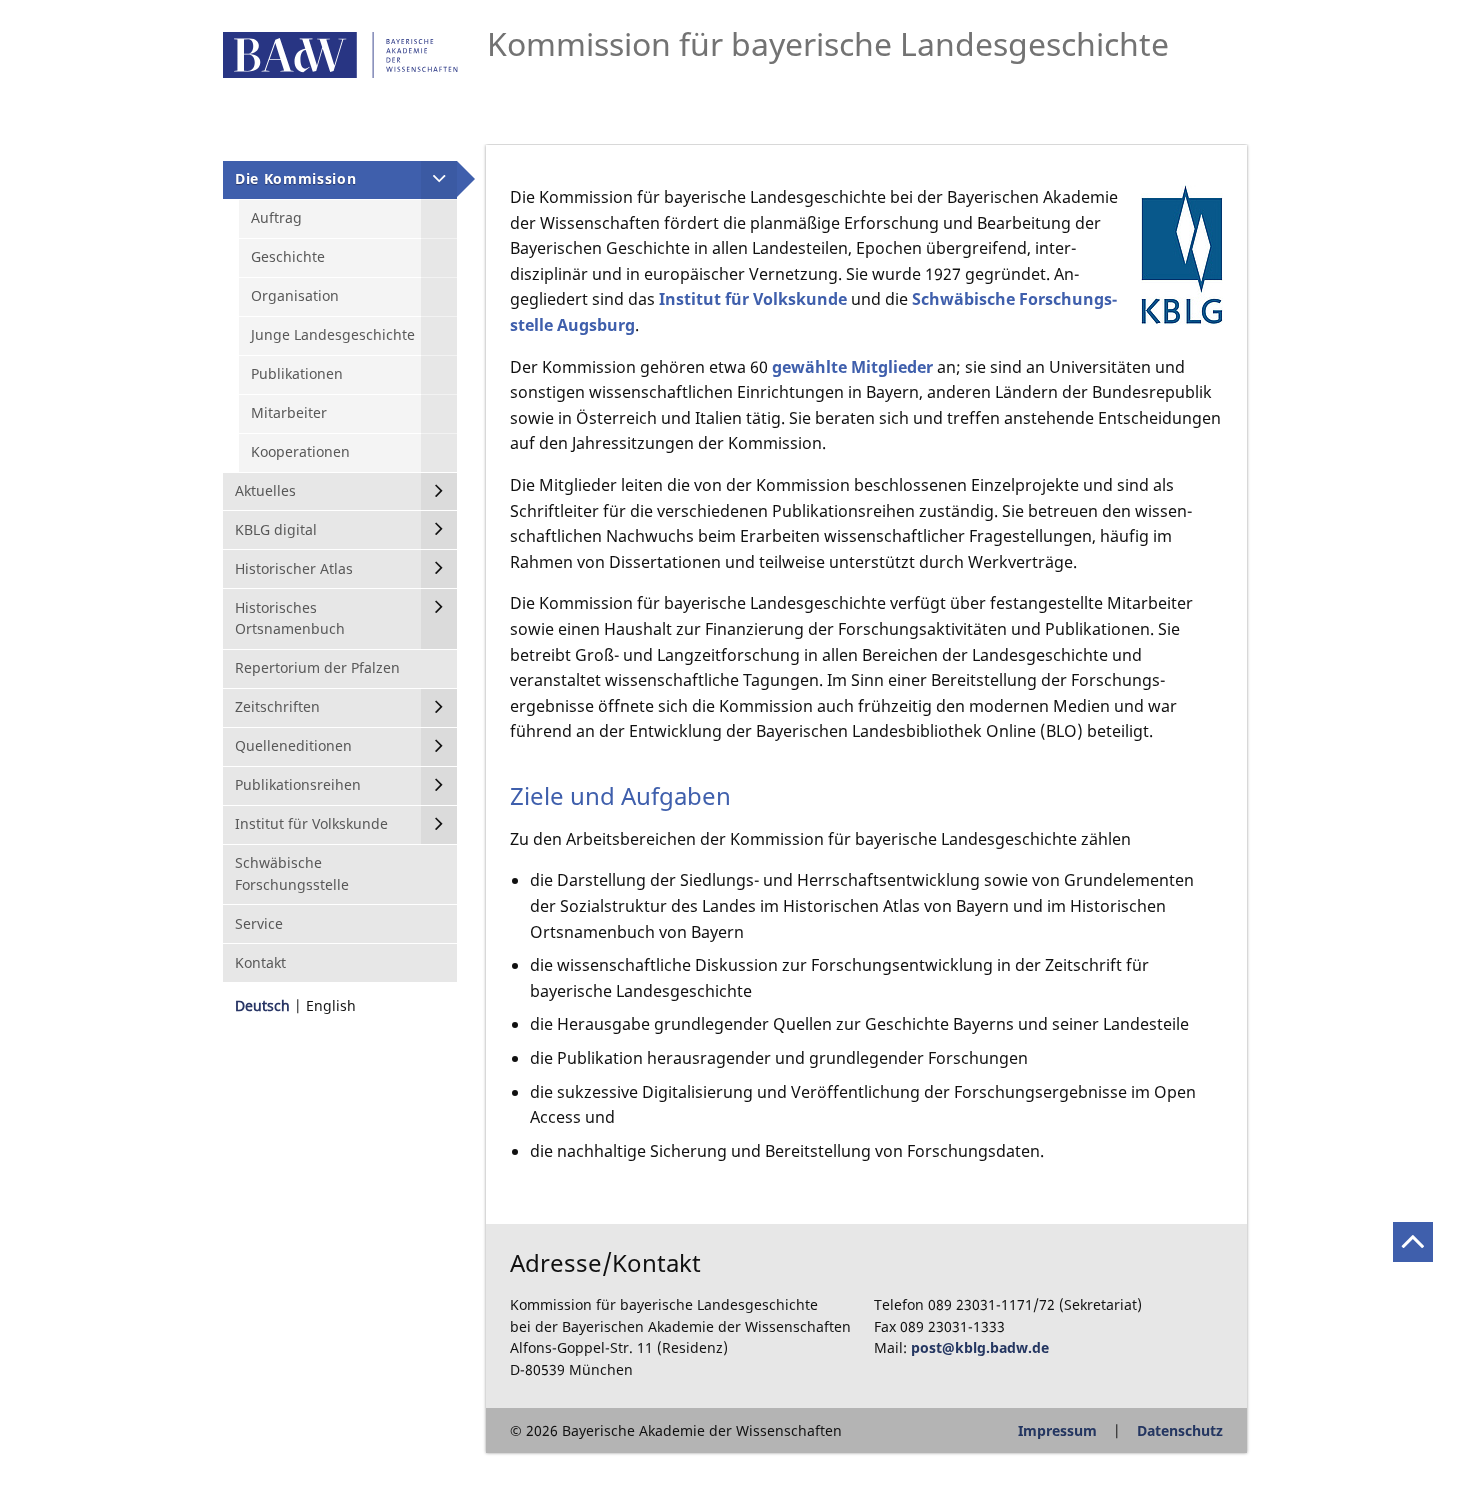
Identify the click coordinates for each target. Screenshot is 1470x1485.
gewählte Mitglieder (852, 367)
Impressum (1057, 1430)
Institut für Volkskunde (753, 299)
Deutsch (262, 1005)
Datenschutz (1180, 1430)
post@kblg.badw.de (980, 1347)
